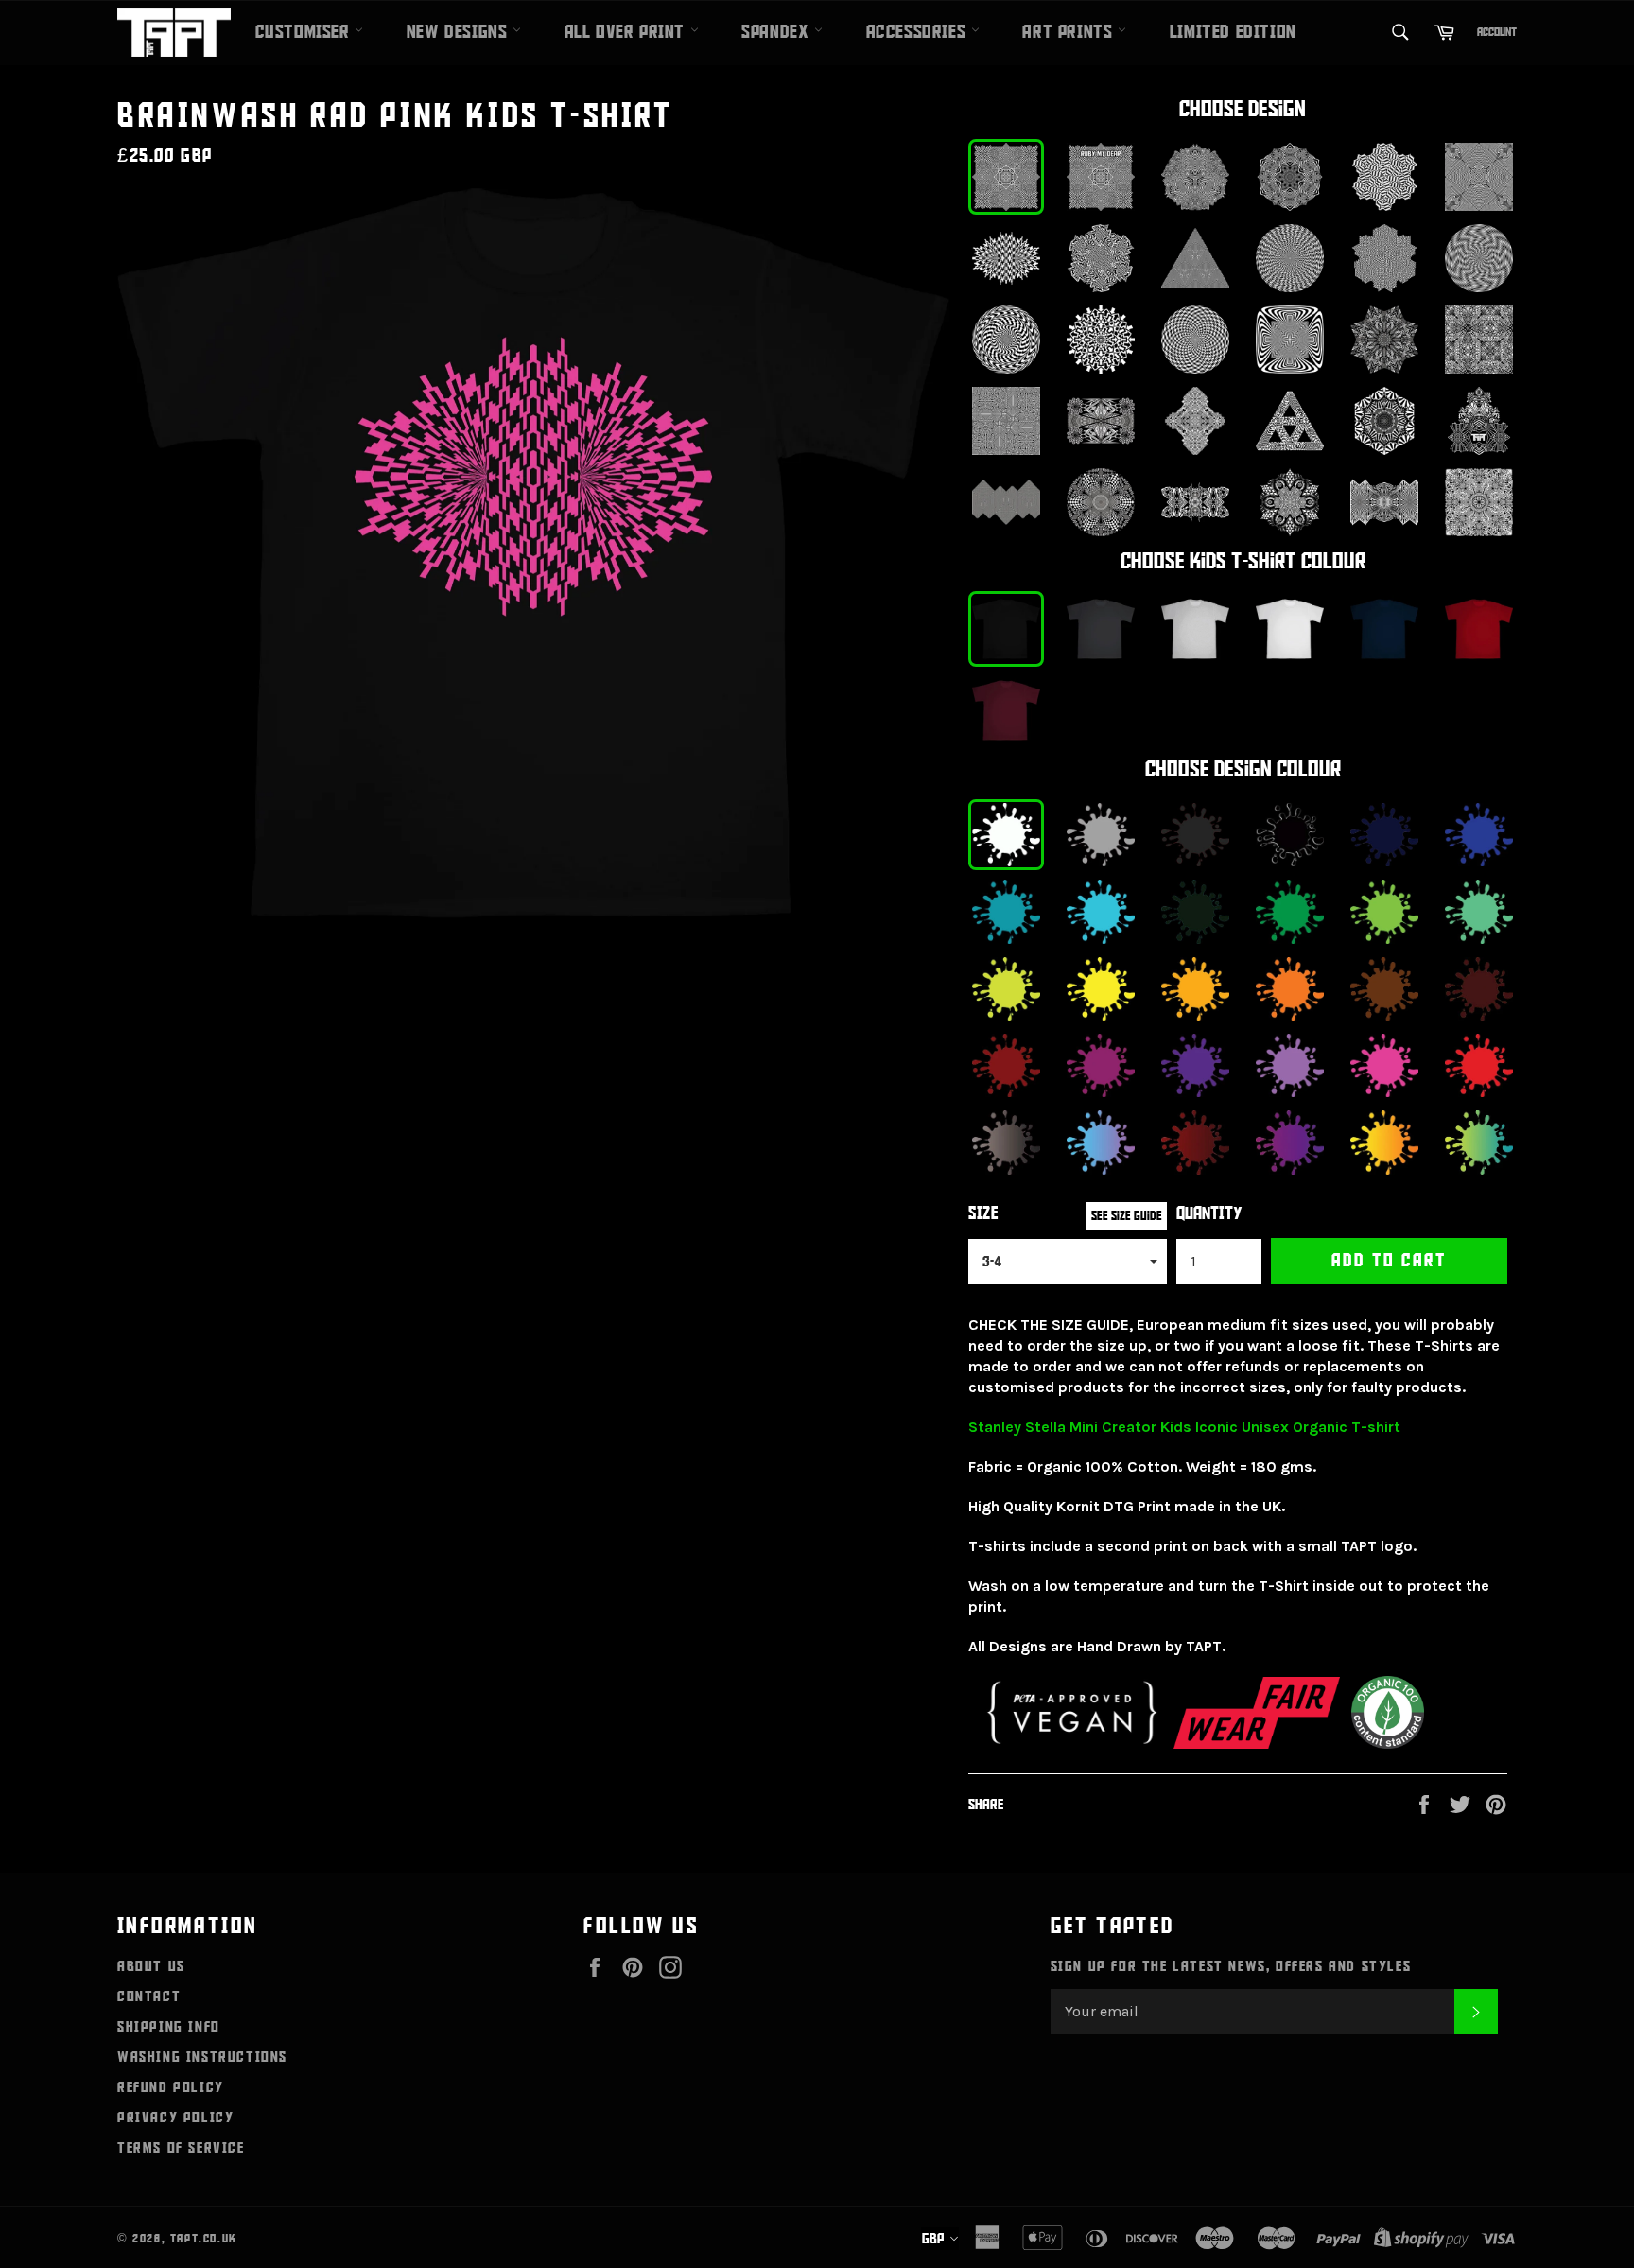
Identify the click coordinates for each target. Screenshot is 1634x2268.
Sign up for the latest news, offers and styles (1231, 1966)
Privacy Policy (175, 2118)
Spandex (778, 32)
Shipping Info (169, 2027)
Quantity (1209, 1214)
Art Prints (1070, 32)
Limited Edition (1233, 32)
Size (983, 1214)
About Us (151, 1966)
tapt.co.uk (204, 2239)
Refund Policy (171, 2087)
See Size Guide (1127, 1216)
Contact (149, 1997)
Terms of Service (181, 2148)
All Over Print (627, 32)
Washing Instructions (202, 2057)
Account (1497, 32)
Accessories (919, 32)
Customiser (305, 32)
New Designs (460, 32)
